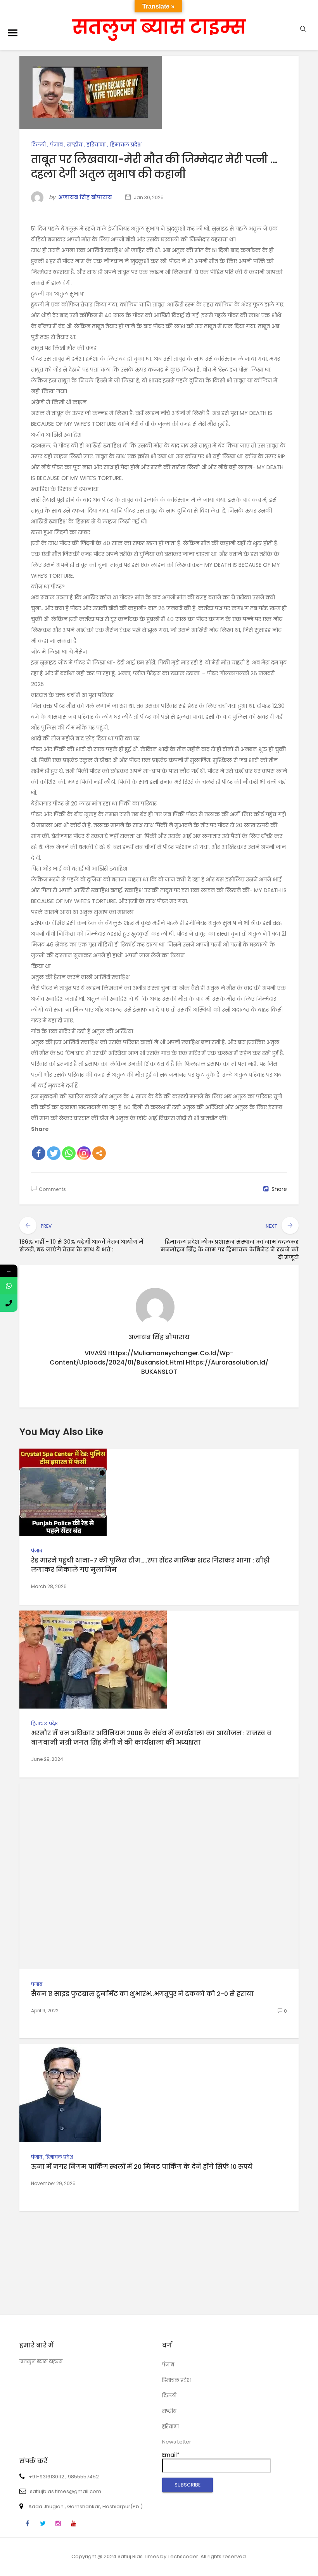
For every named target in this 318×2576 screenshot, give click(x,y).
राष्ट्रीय (75, 145)
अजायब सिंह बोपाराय (85, 197)
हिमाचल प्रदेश (126, 145)
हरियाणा (96, 145)
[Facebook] (39, 1153)
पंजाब (56, 145)
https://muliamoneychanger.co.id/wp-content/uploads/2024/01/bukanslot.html (142, 1358)
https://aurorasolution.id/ (227, 1362)
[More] (99, 1153)
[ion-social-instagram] (58, 2524)
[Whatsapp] (69, 1153)
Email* (171, 2455)
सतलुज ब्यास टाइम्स (159, 27)
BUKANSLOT (159, 1372)
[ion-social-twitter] (43, 2524)
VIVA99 (96, 1353)
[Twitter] (54, 1153)
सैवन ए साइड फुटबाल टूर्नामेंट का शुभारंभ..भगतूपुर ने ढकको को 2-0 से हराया (142, 1994)
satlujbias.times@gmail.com (66, 2491)
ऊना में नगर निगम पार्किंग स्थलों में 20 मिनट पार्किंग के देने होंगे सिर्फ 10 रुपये (142, 2167)
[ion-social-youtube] (74, 2524)
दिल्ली (38, 145)
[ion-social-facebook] (27, 2524)
